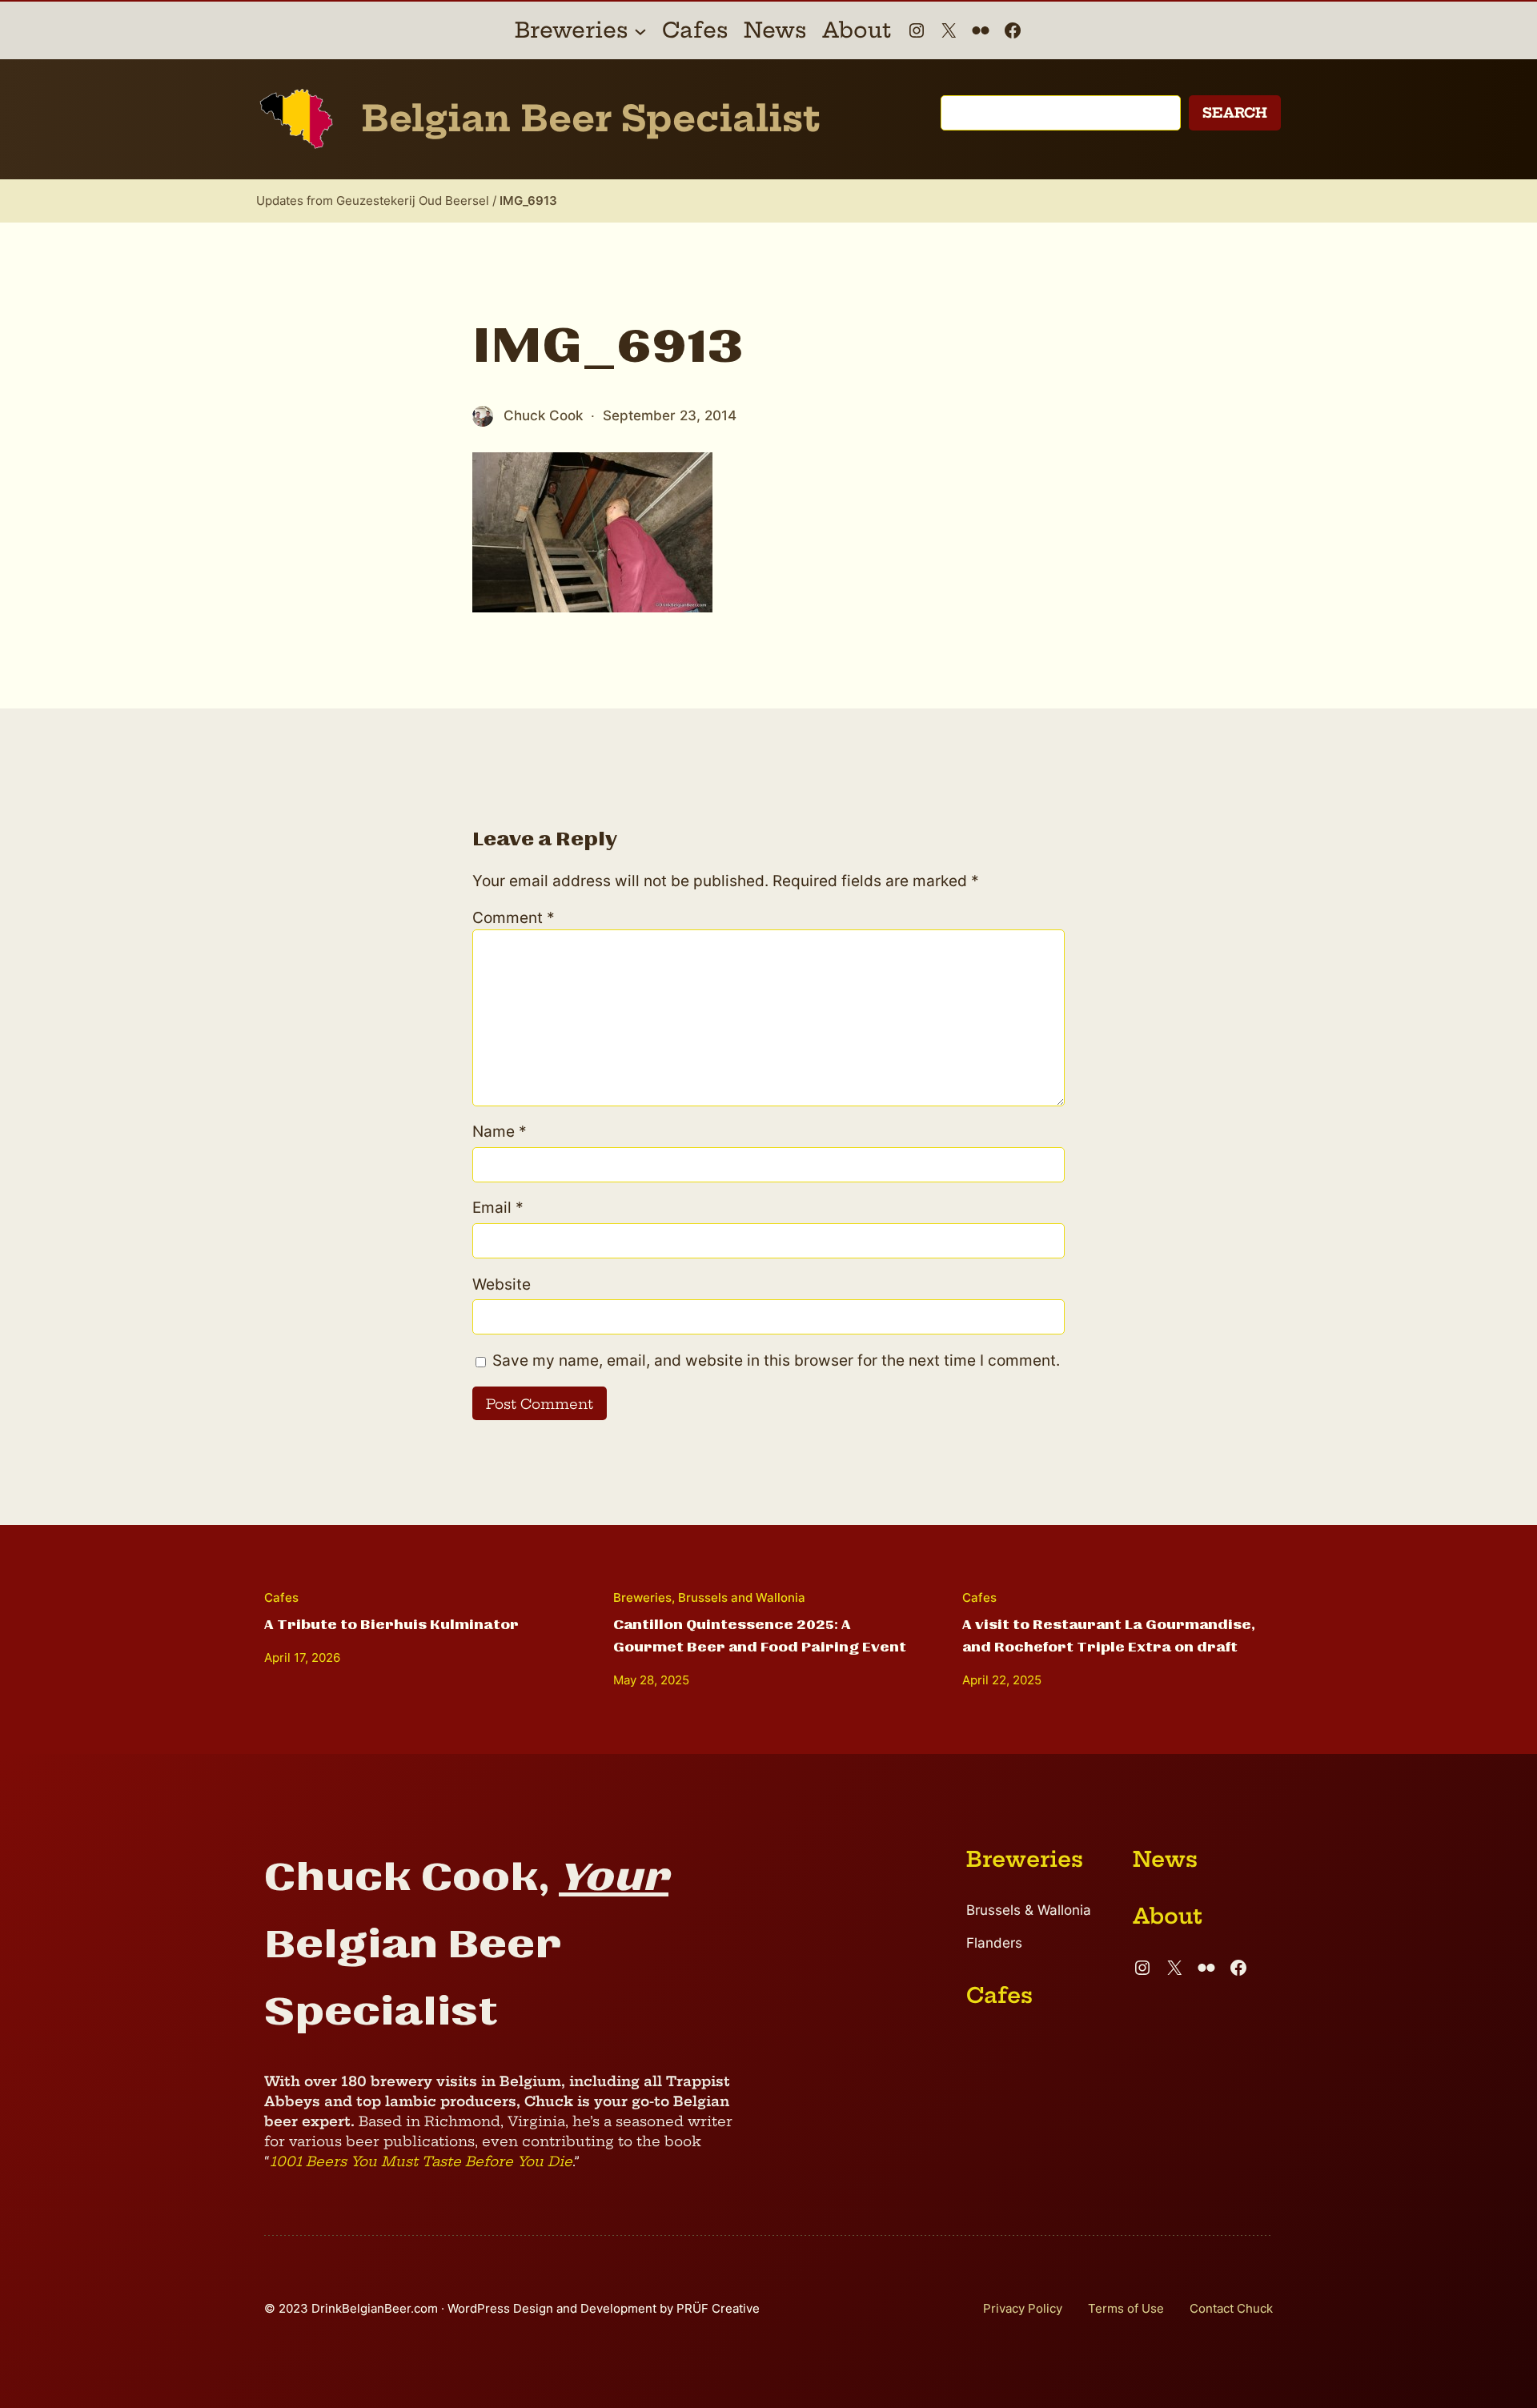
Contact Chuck (1231, 2308)
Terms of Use (1126, 2308)
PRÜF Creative (718, 2308)
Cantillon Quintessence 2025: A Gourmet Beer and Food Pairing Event (760, 1636)
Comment (514, 918)
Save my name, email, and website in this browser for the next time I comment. (776, 1361)
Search (1235, 112)
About (1168, 1916)
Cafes (281, 1597)
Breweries (642, 1597)
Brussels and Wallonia (742, 1597)
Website (502, 1284)
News (1165, 1859)
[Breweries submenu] (640, 30)
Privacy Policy (1023, 2308)
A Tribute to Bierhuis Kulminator (391, 1625)
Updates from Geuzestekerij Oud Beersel (373, 201)
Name (500, 1132)
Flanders (994, 1943)
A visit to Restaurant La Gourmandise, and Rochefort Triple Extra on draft (1109, 1636)
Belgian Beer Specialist (591, 119)
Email (498, 1208)
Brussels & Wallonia (1029, 1910)
